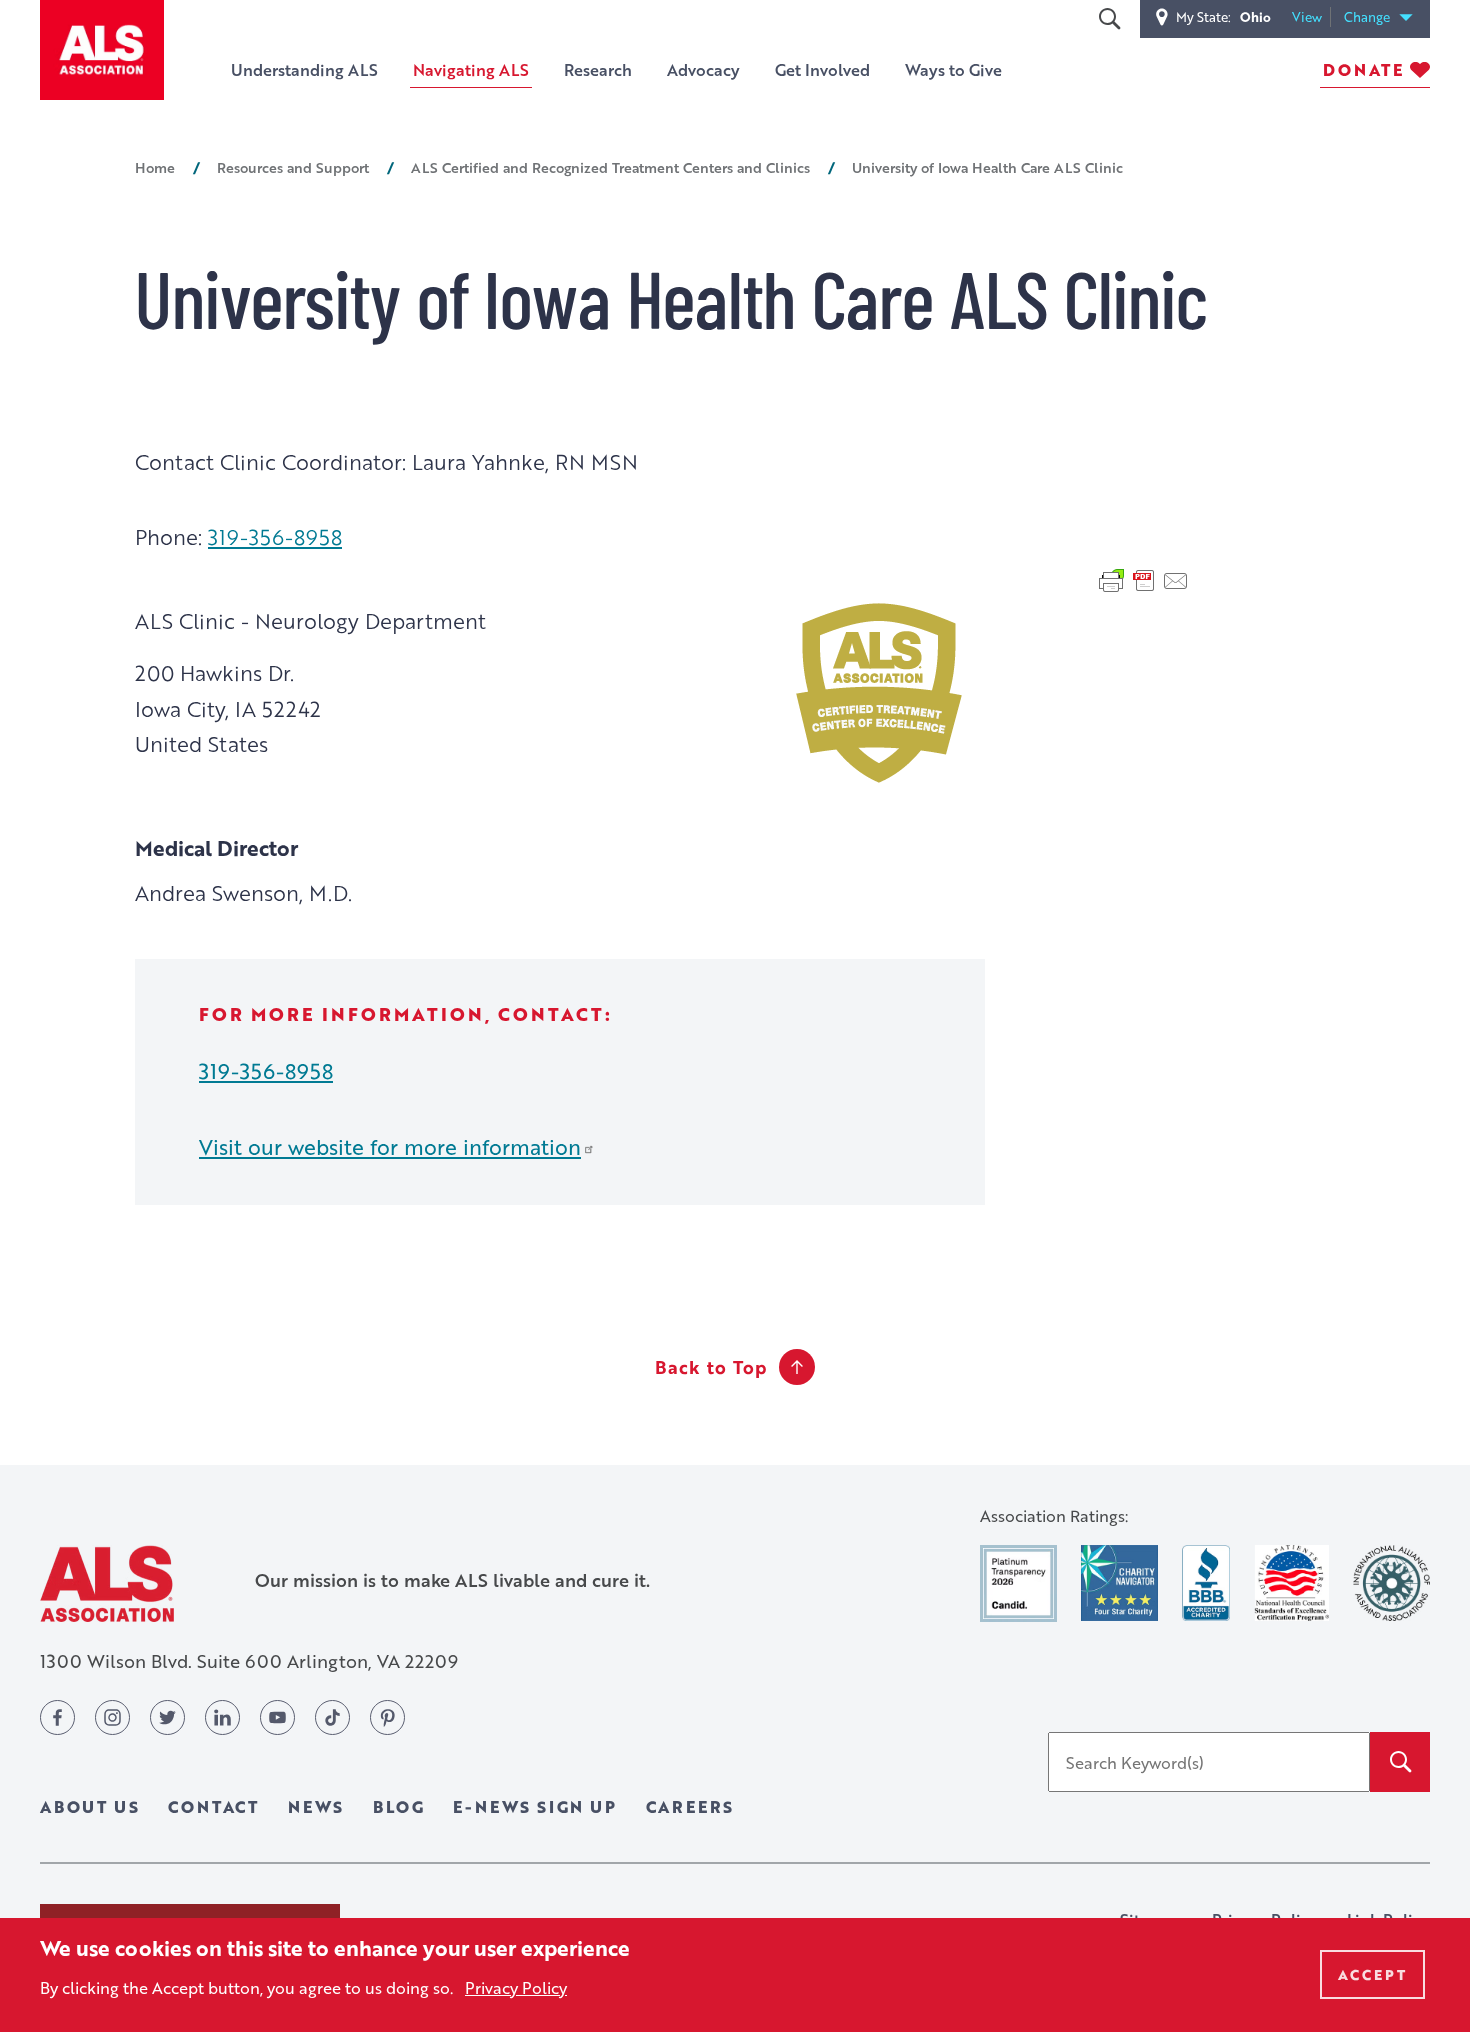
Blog (398, 1806)
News (316, 1806)
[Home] (102, 50)
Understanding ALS (304, 69)
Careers (690, 1806)
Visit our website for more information (390, 1146)
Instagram (112, 1717)
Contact (213, 1806)
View (1311, 17)
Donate (1363, 69)
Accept (1372, 1974)
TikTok (332, 1717)
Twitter (167, 1717)
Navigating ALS (471, 69)
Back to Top (711, 1367)
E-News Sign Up (534, 1806)
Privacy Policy (516, 1986)
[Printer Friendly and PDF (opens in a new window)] (1144, 579)
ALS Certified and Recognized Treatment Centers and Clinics (610, 167)
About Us (89, 1806)
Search (1109, 19)
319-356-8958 (275, 536)
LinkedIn (222, 1717)
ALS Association (107, 1583)
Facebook (57, 1717)
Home (155, 167)
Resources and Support (293, 167)
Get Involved (822, 69)
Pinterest (387, 1717)
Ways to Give (953, 69)
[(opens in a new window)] (1018, 1583)
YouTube (277, 1717)
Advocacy (703, 69)
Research (598, 69)
